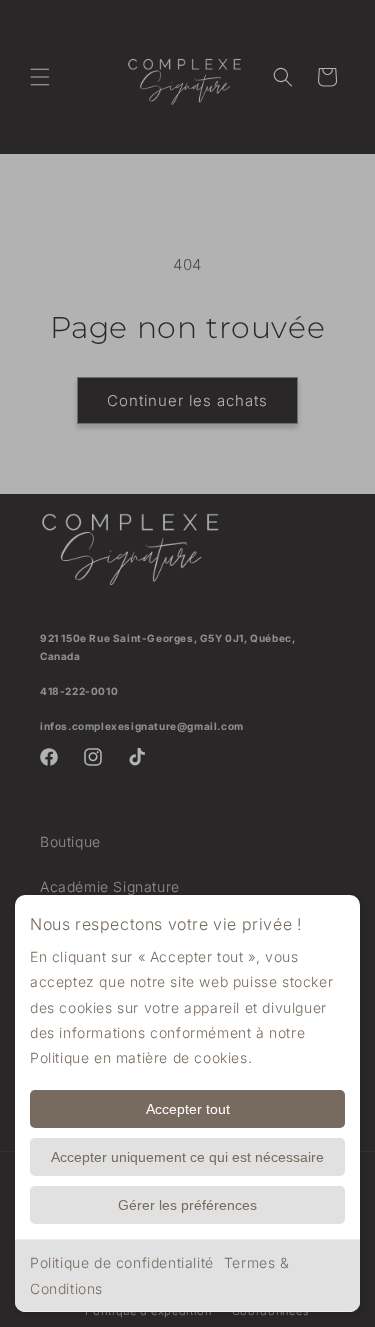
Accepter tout (188, 1109)
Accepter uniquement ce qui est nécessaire (187, 1157)
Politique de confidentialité (122, 1262)
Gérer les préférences (187, 1205)
